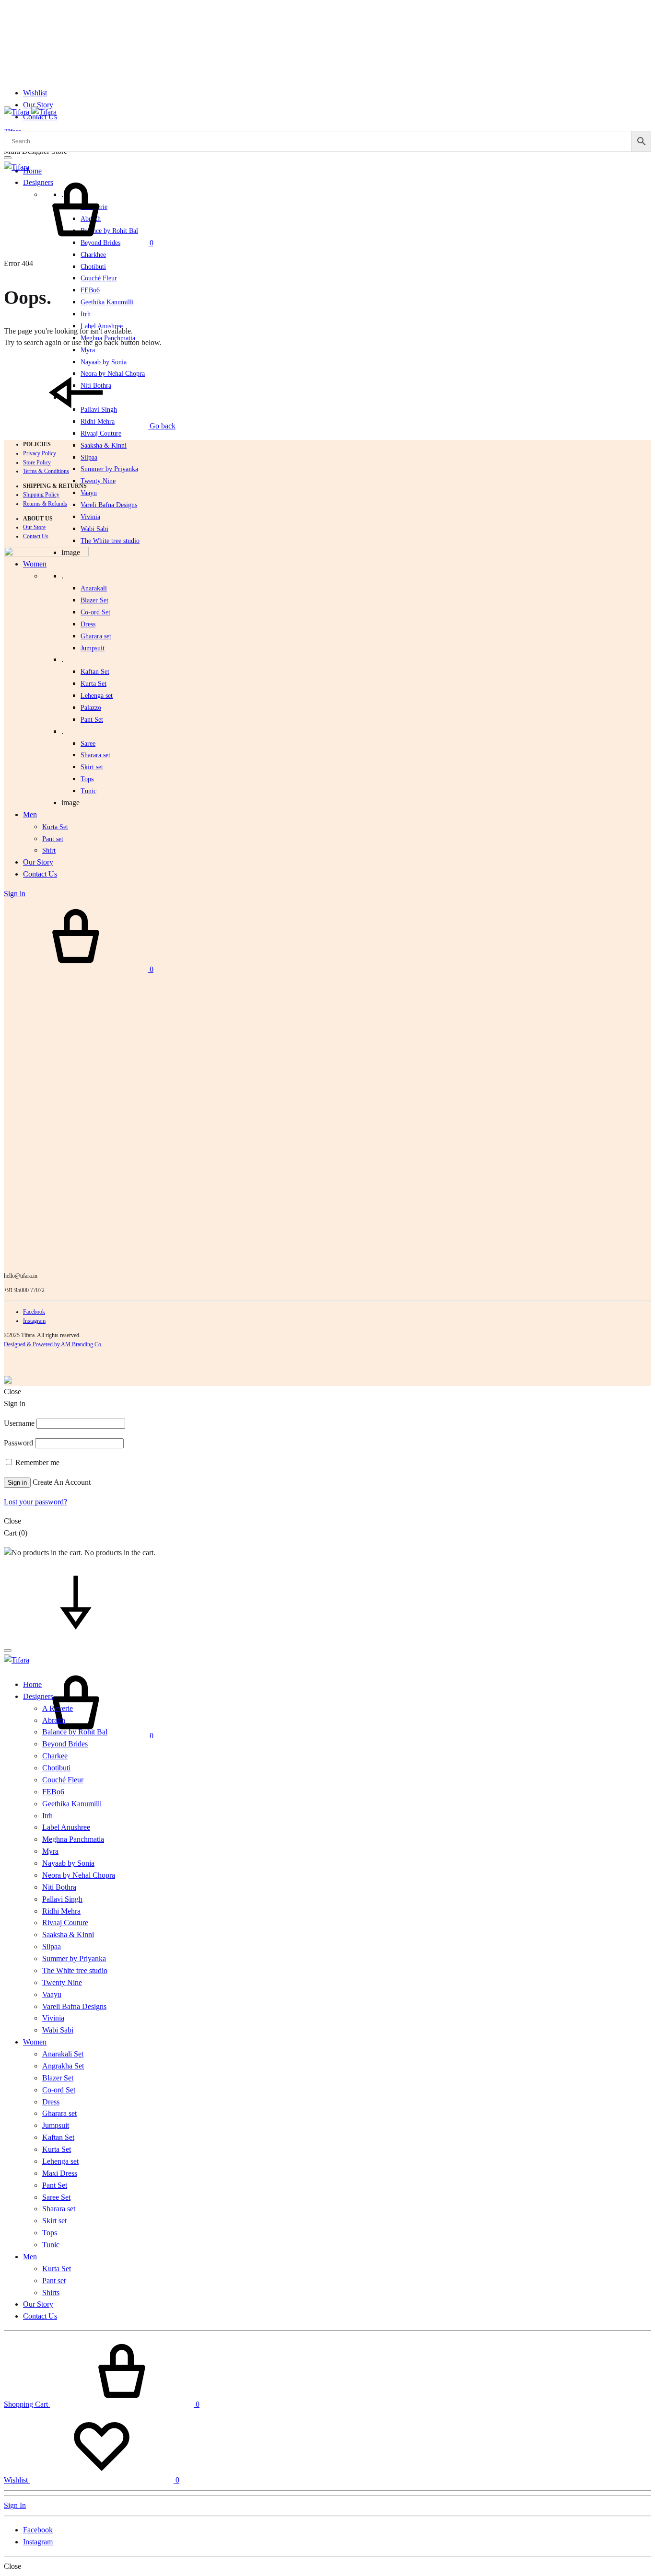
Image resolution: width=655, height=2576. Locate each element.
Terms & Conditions (46, 471)
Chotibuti (93, 267)
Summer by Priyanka (109, 469)
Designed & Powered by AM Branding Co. (53, 1344)
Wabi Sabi (94, 529)
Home (32, 171)
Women (35, 2042)
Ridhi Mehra (61, 1911)
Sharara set (95, 755)
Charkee (55, 1756)
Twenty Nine (98, 481)
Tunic (51, 2245)
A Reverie (58, 1708)
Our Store (34, 527)
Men (30, 2257)
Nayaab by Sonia (68, 1863)
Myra (88, 350)
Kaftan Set (95, 672)
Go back (162, 426)
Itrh (86, 314)
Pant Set (92, 720)
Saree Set (56, 2197)
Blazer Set (94, 600)
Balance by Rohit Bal (75, 1732)
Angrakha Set (63, 2066)
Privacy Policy (40, 453)
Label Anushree (66, 1827)
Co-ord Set (95, 612)
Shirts (51, 2293)
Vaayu (89, 493)
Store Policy (37, 462)
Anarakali (94, 588)
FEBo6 (90, 290)
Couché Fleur (99, 278)
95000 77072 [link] (29, 1290)
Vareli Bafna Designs (109, 505)
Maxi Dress (60, 2173)
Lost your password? (35, 1502)
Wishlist (35, 93)
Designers (38, 1696)
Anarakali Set (63, 2054)
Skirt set (92, 767)
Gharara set (96, 636)
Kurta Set (94, 684)
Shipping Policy (41, 495)
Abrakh (54, 1720)
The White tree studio (110, 541)
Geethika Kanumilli (107, 302)
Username (19, 1423)
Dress (51, 2102)
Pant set (54, 2281)
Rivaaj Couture (101, 433)
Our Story (38, 105)
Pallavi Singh (62, 1899)
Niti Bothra (59, 1887)
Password (18, 1443)
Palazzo (91, 708)
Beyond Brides (65, 1744)
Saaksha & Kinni (104, 445)
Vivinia (90, 517)
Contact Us (36, 536)
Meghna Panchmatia (73, 1839)
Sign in (17, 1483)
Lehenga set (97, 696)
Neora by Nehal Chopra (79, 1875)
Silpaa (89, 457)
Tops (50, 2233)
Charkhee (93, 255)
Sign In (15, 2505)
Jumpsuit (93, 648)
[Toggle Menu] (8, 158)
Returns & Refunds (45, 504)
